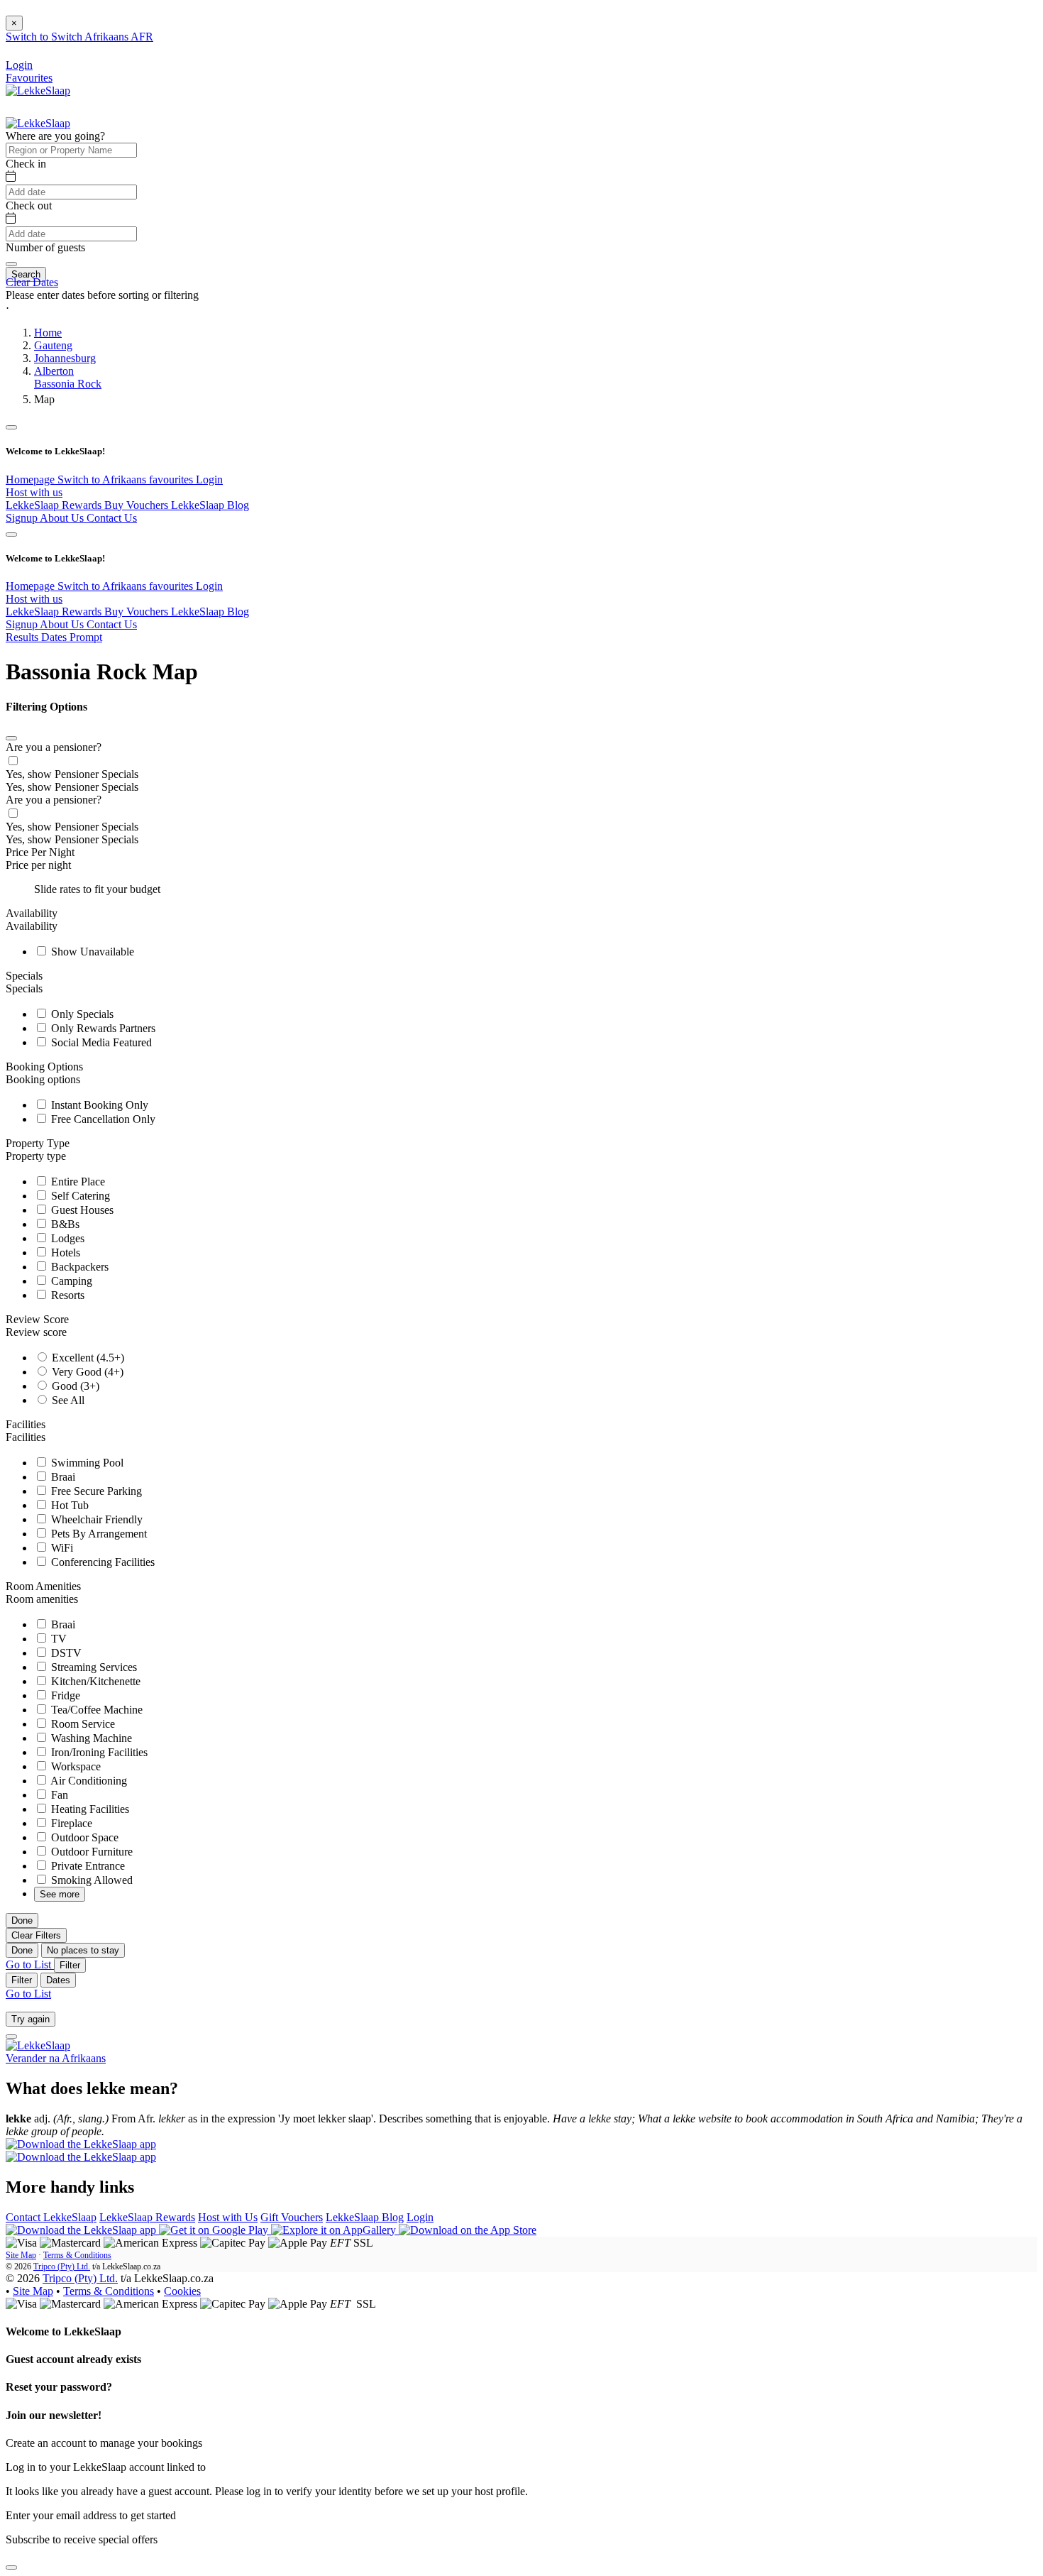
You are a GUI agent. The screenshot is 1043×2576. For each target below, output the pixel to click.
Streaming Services (93, 1667)
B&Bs (64, 1224)
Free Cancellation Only (102, 1119)
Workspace (74, 1766)
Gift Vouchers (292, 2217)
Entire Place (77, 1182)
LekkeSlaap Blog (210, 505)
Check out (29, 205)
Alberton (54, 371)
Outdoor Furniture (90, 1852)
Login (209, 479)
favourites (172, 479)
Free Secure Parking (95, 1491)
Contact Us (112, 518)
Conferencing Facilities (101, 1562)
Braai (62, 1477)
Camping (70, 1281)
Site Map (21, 2255)
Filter (70, 1965)
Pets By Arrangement (98, 1534)
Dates (58, 1980)
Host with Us (228, 2217)
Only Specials (81, 1014)
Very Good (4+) (86, 1372)
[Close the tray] (11, 2567)
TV (57, 1639)
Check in (26, 164)
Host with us (34, 492)
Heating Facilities (89, 1809)
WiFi (61, 1548)
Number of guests (45, 247)
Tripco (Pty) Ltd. (62, 2267)
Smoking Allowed (90, 1880)
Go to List (30, 1964)
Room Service (82, 1724)
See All (67, 1400)
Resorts (66, 1295)
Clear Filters (36, 1935)
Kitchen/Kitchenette (94, 1681)
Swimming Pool (86, 1463)
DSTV (65, 1653)
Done (22, 1920)
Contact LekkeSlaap (51, 2217)
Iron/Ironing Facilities (98, 1752)
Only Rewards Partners (102, 1028)
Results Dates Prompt (54, 637)
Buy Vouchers (138, 505)
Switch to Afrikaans (103, 479)
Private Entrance (87, 1866)
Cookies (182, 2291)
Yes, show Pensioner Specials (72, 774)
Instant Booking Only (98, 1105)
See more (60, 1894)
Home (48, 333)
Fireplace (70, 1823)
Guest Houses (81, 1210)
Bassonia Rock (68, 384)
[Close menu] (11, 427)
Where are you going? (55, 136)
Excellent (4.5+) (87, 1358)
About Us (63, 518)
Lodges (66, 1238)
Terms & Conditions (77, 2255)
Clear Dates (32, 282)
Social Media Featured (100, 1042)
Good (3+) (74, 1386)
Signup (23, 518)
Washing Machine (90, 1738)
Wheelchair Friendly (95, 1519)
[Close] (11, 738)
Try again (31, 2019)
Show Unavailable (91, 952)
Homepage (32, 479)
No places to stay (83, 1950)
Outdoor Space (83, 1837)
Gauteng (53, 345)
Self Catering (79, 1196)
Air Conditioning (88, 1781)
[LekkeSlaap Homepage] (38, 91)
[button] (521, 308)
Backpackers (78, 1267)
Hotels (64, 1253)
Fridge (64, 1695)
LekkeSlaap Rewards (55, 505)
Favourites (29, 78)
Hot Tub (68, 1505)
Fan (58, 1795)
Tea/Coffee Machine (95, 1710)
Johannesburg (65, 358)
